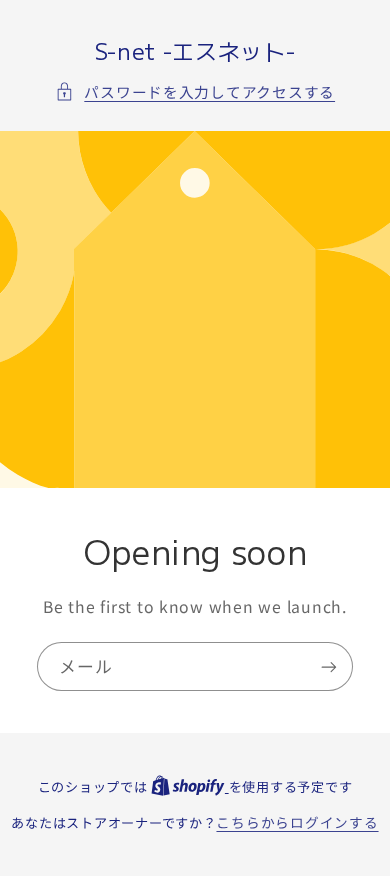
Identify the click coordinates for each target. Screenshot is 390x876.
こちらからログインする (297, 822)
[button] (195, 92)
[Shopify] (189, 786)
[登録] (329, 666)
